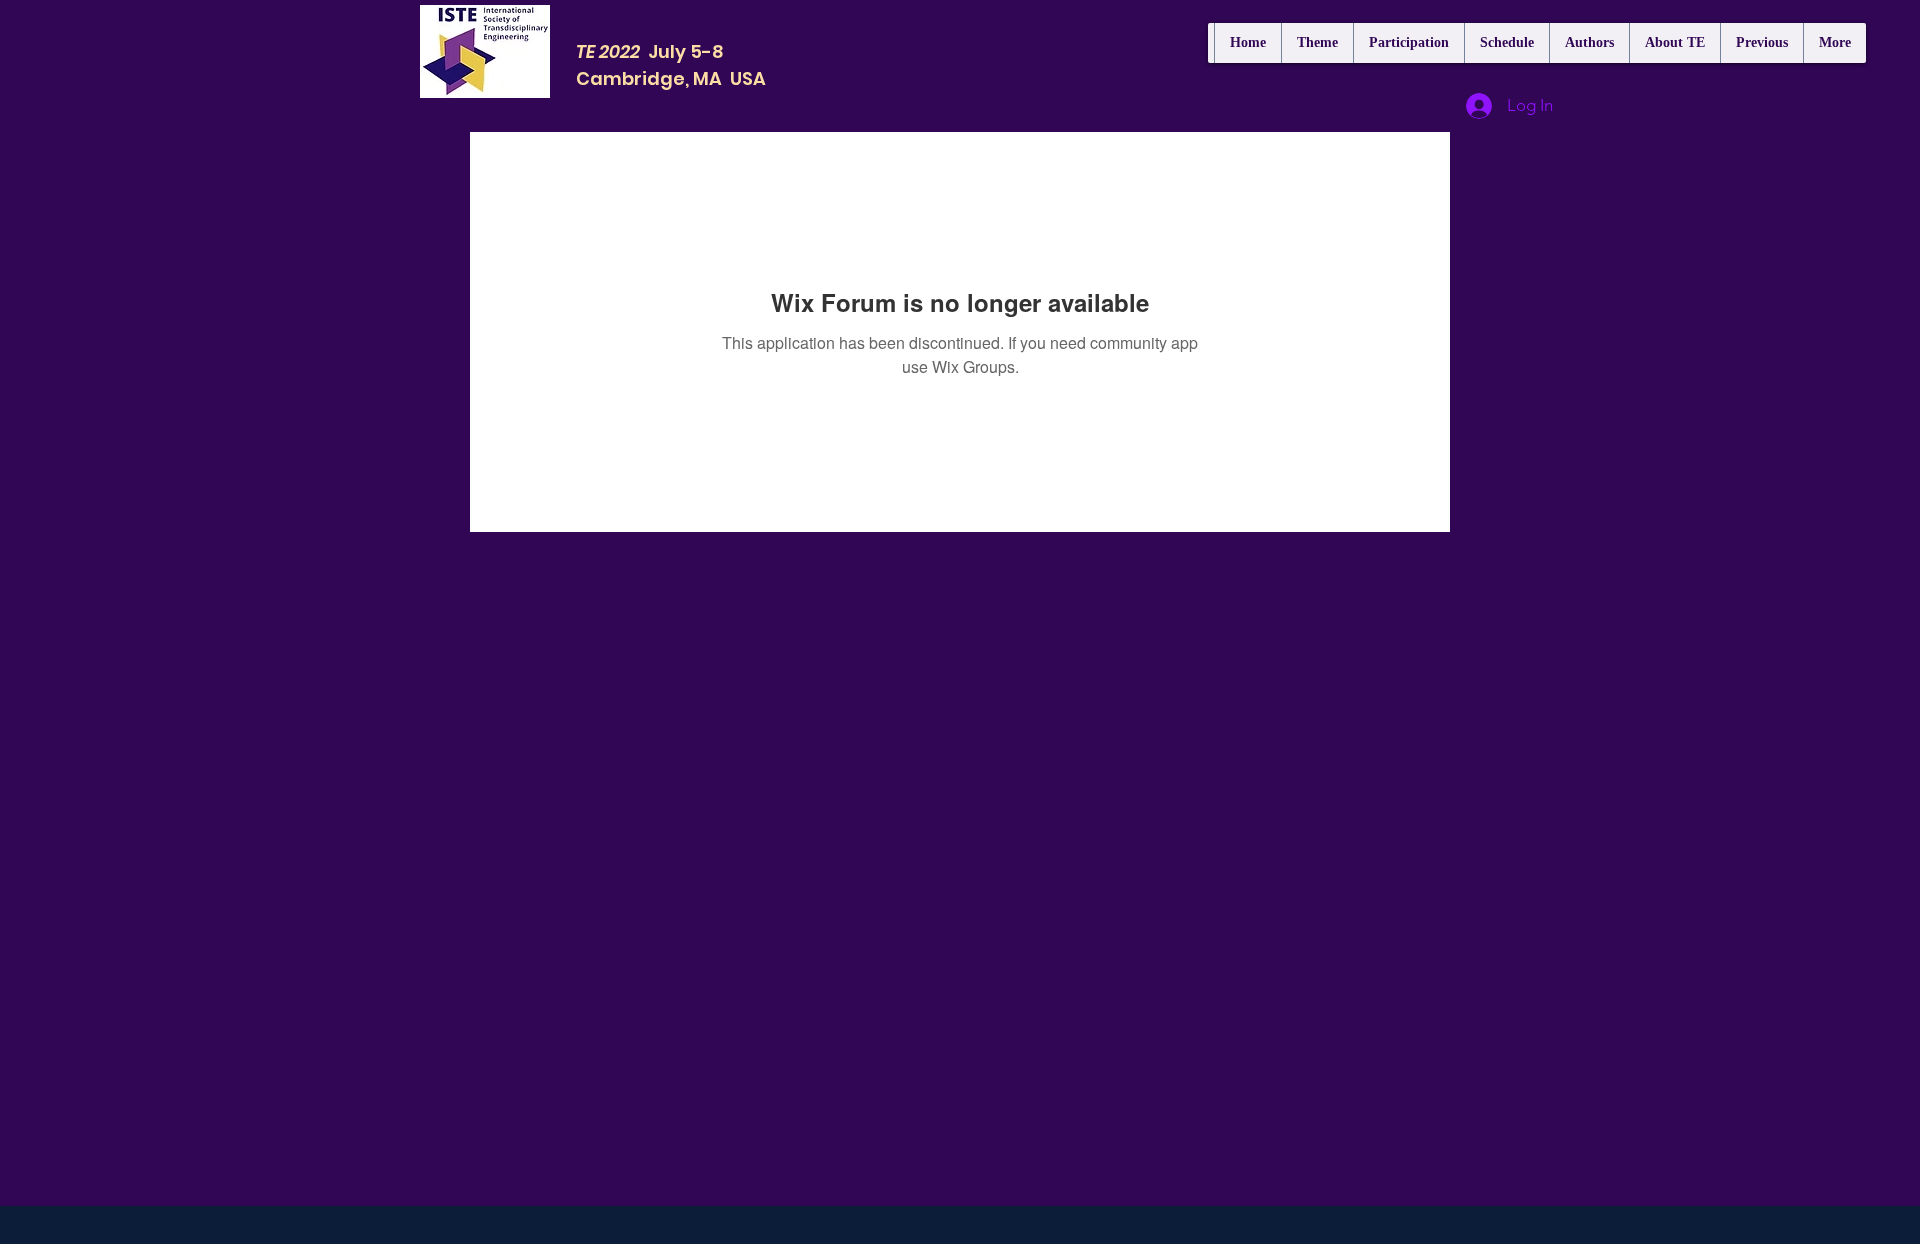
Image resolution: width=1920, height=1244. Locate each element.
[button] (1408, 43)
